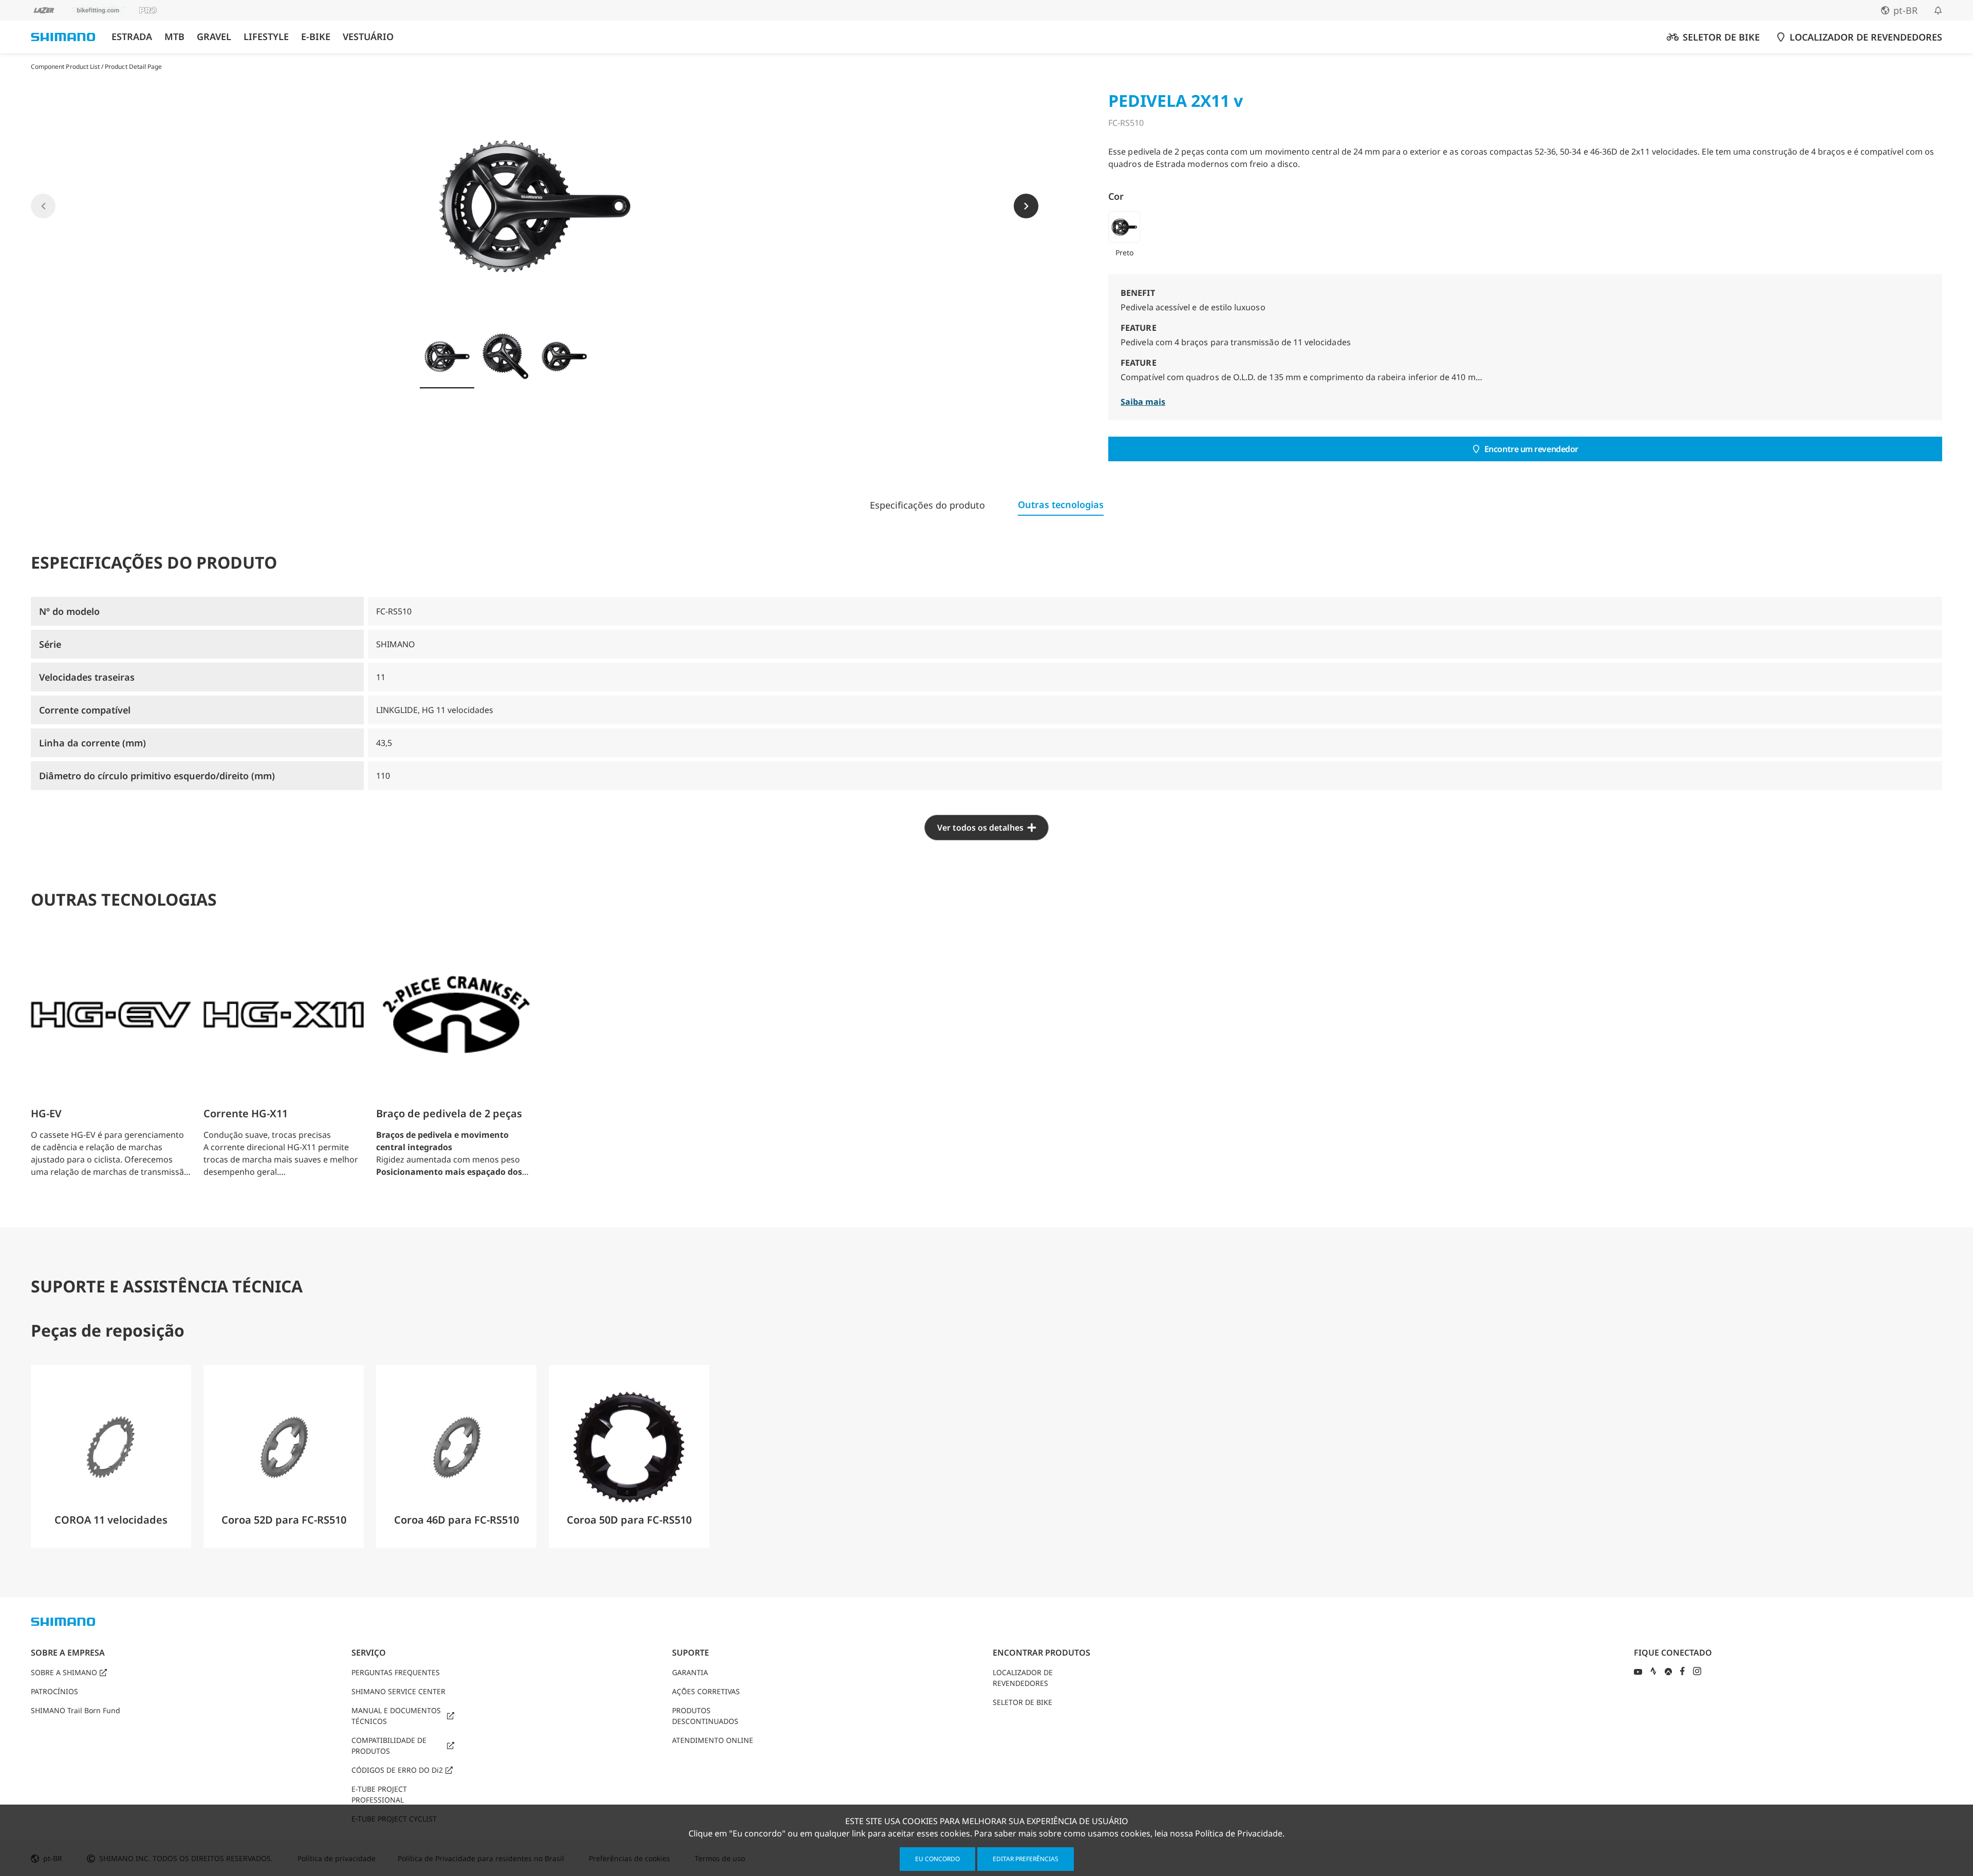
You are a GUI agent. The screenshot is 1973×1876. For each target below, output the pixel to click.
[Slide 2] (506, 357)
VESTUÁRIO (368, 37)
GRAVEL (214, 37)
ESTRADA (132, 37)
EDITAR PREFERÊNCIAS (1026, 1859)
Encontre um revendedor (1531, 449)
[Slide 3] (564, 357)
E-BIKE (316, 37)
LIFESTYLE (266, 37)
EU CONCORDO (937, 1859)
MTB (174, 37)
